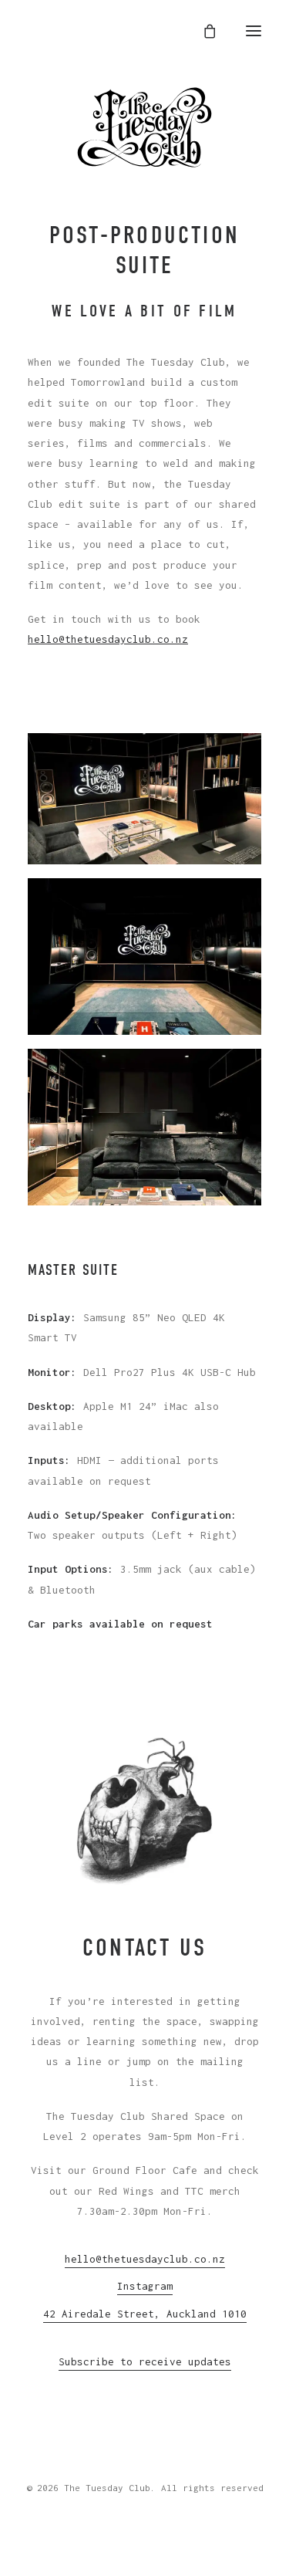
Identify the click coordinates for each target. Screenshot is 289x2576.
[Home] (144, 127)
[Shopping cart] (205, 31)
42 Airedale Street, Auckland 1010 (145, 2314)
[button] (254, 31)
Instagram (145, 2286)
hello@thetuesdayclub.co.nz (108, 639)
